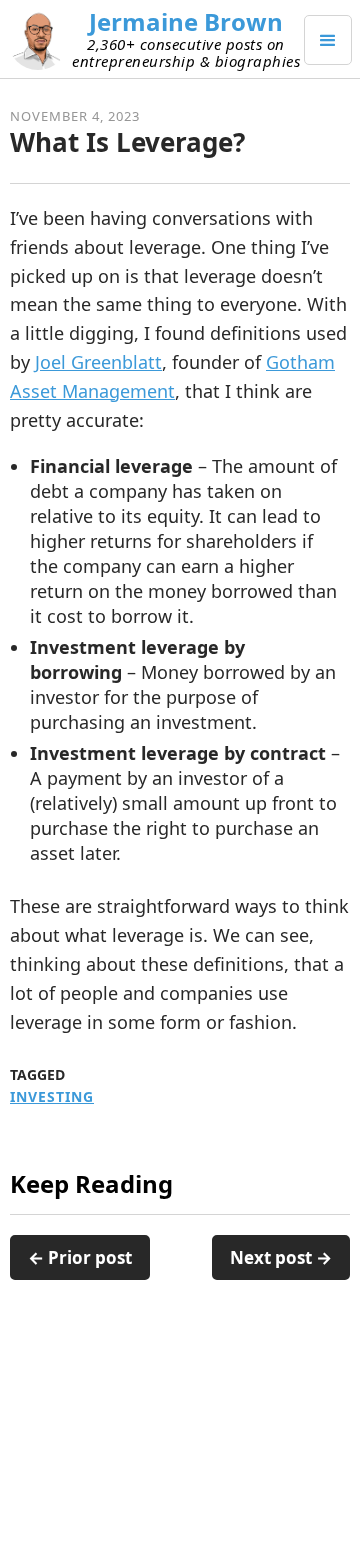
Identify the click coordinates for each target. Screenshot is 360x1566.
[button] (328, 40)
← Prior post (80, 1257)
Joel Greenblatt (98, 362)
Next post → (281, 1257)
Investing (52, 1097)
